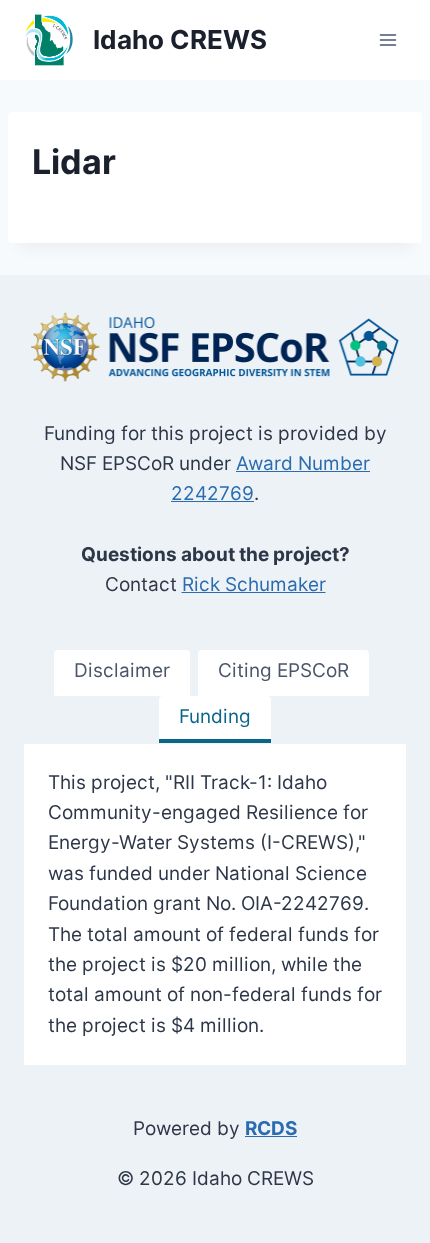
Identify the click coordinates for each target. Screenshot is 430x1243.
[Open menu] (387, 39)
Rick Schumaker (254, 584)
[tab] (122, 673)
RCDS (271, 1128)
